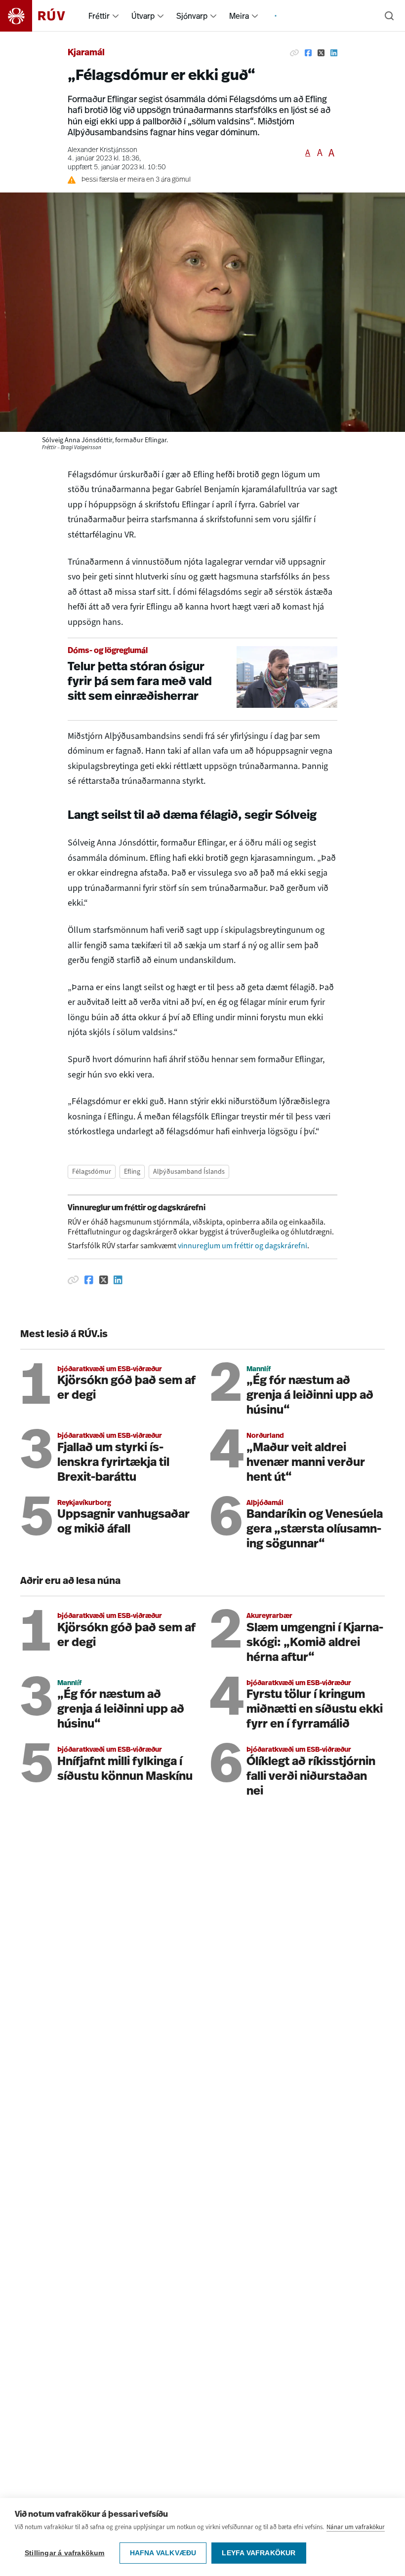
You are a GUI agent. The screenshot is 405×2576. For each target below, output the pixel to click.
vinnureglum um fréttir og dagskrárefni (243, 1246)
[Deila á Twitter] (321, 53)
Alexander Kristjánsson (102, 150)
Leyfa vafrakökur (259, 2553)
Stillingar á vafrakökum (65, 2553)
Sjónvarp (192, 16)
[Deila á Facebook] (308, 53)
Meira (239, 16)
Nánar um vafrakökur (356, 2527)
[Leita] (389, 16)
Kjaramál (86, 53)
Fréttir (99, 16)
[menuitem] (116, 16)
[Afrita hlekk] (294, 53)
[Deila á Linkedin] (334, 53)
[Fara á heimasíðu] (41, 16)
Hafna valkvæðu (163, 2553)
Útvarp (143, 16)
